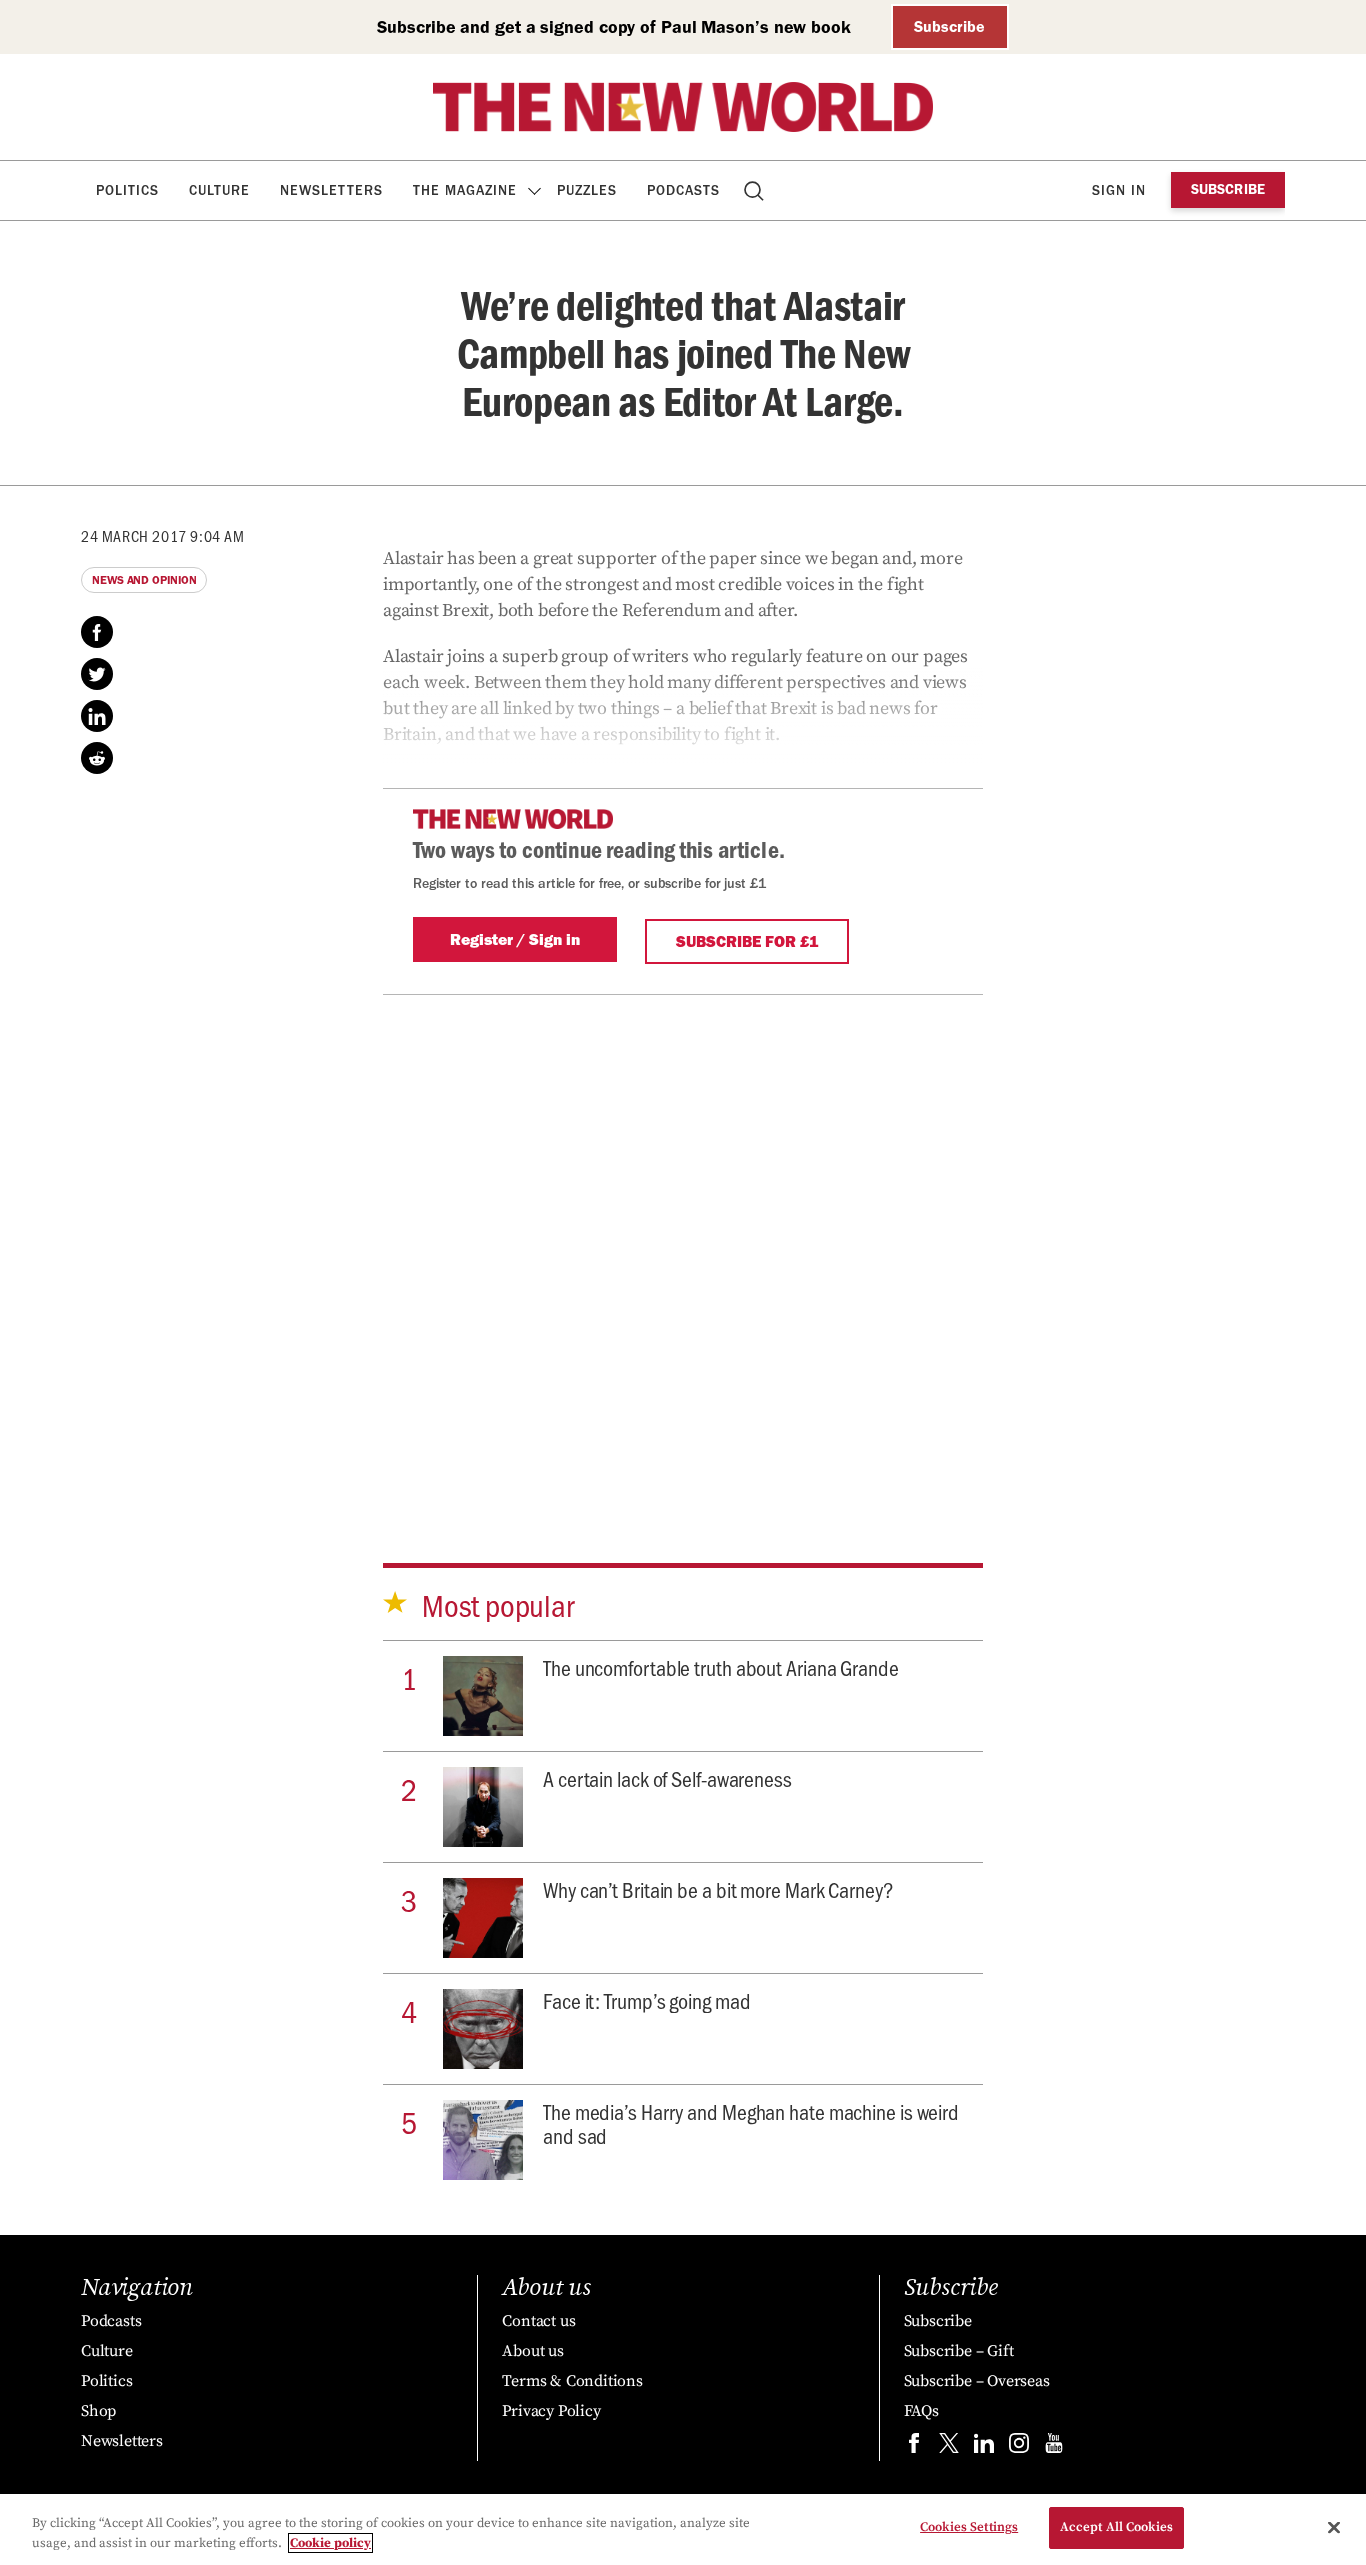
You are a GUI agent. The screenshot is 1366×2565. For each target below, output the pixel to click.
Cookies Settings (969, 2527)
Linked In (97, 716)
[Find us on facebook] (914, 2447)
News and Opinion (144, 580)
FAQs (921, 2411)
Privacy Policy (551, 2411)
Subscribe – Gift (959, 2351)
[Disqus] (683, 1245)
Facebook (97, 632)
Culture (219, 190)
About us (532, 2351)
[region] (683, 2529)
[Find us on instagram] (1019, 2447)
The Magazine (465, 190)
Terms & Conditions (572, 2381)
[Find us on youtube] (1054, 2447)
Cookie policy (330, 2543)
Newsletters (331, 190)
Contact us (538, 2321)
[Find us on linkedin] (984, 2447)
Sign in (1119, 190)
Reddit (97, 758)
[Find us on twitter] (949, 2447)
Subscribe (949, 26)
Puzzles (587, 190)
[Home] (683, 107)
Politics (127, 190)
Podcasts (683, 190)
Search (755, 190)
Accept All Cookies (1116, 2527)
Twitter (97, 674)
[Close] (1334, 2527)
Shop (98, 2411)
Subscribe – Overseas (977, 2381)
